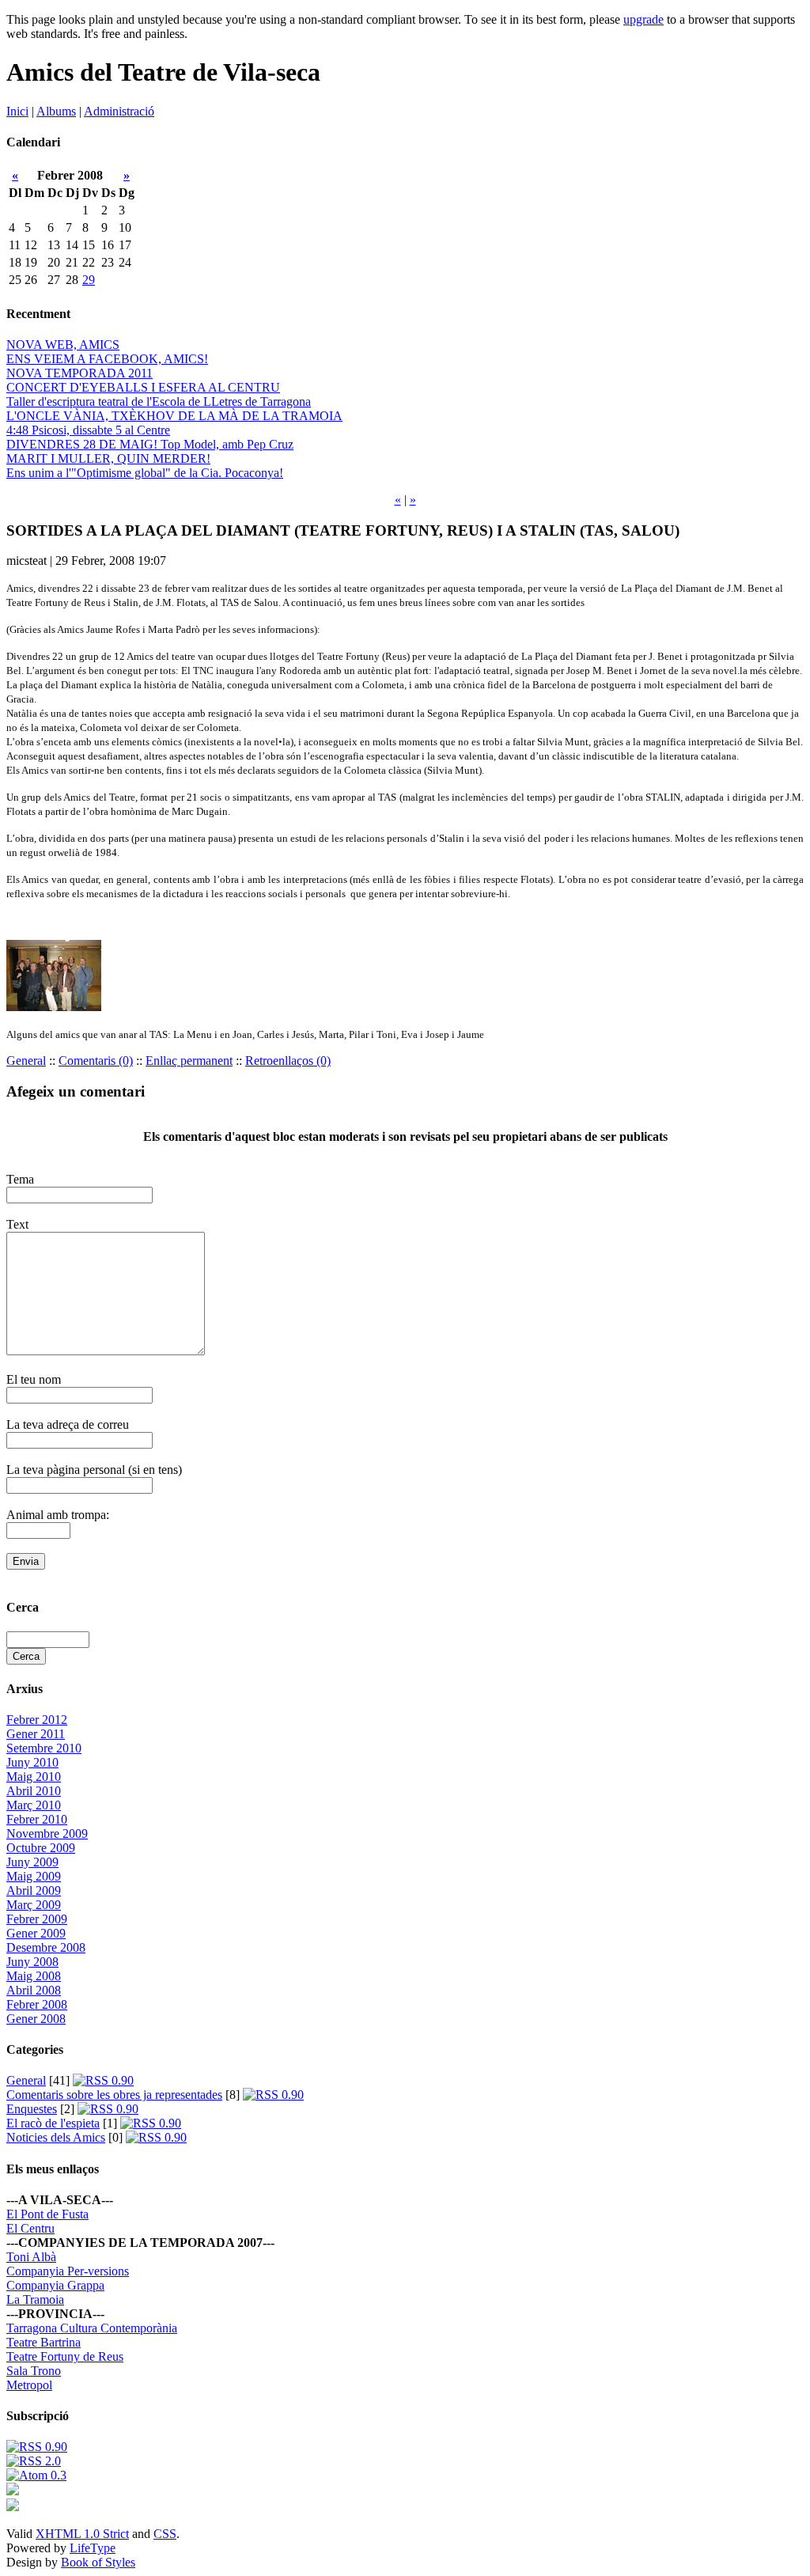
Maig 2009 (34, 1876)
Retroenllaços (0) (288, 1061)
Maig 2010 (34, 1777)
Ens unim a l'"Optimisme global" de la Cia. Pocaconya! (145, 473)
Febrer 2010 (37, 1819)
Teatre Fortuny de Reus (65, 2356)
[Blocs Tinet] (13, 2491)
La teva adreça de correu (68, 1424)
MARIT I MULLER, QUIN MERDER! (108, 458)
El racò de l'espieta (53, 2123)
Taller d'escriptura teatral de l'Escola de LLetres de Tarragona (159, 402)
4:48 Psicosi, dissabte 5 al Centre (88, 430)
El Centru (30, 2228)
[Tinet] (13, 2507)
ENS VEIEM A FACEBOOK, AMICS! (107, 359)
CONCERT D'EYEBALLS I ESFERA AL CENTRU (143, 387)
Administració (119, 111)
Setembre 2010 (44, 1748)
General (26, 1061)
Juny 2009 (32, 1862)
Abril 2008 (34, 1990)
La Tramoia (35, 2299)
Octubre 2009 (41, 1848)
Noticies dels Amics (56, 2137)
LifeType (93, 2548)
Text (17, 1224)
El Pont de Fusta (47, 2214)
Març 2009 (34, 1905)
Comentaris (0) (96, 1061)
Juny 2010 (32, 1762)
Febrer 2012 (37, 1720)
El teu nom (34, 1379)
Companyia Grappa (55, 2285)
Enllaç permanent (189, 1061)
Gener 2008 (36, 2019)
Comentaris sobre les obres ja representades (114, 2095)
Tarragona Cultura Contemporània (92, 2328)
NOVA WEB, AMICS (63, 345)
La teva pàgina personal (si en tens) (94, 1470)
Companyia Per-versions (68, 2271)
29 (89, 280)
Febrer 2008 (37, 2004)
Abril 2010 (34, 1791)
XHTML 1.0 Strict (82, 2534)
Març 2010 (34, 1805)
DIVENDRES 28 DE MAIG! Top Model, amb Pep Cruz (150, 444)
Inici (17, 111)
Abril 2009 (34, 1890)
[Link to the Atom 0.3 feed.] (36, 2475)
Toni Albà (31, 2257)
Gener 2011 (36, 1734)
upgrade (643, 19)
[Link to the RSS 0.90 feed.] (37, 2447)
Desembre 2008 (46, 1947)
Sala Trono (34, 2371)
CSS (165, 2534)
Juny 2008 (32, 1962)
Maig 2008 (34, 1976)
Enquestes (32, 2109)
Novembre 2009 (47, 1834)
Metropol (29, 2385)
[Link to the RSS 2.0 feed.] (34, 2461)
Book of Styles (98, 2562)
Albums (56, 111)
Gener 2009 (36, 1933)
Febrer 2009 (37, 1919)
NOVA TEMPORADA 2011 (79, 373)
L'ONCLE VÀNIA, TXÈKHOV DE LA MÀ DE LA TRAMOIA (174, 416)
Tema (20, 1179)
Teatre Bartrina (44, 2342)
